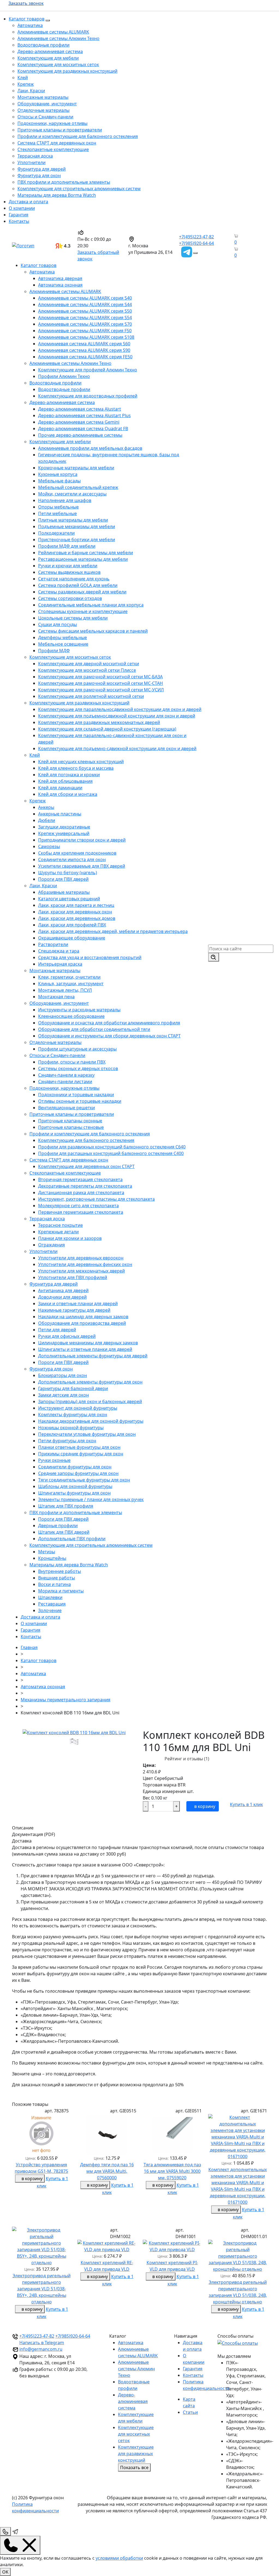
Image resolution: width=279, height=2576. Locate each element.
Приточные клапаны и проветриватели (60, 130)
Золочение (50, 1610)
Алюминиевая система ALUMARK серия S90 (84, 350)
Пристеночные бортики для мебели (77, 540)
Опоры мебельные (58, 507)
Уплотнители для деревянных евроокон (81, 1258)
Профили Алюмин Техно (64, 376)
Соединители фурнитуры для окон (75, 1467)
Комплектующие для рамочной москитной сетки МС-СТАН (101, 683)
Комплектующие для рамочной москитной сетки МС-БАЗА (100, 677)
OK (5, 2572)
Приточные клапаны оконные (70, 1121)
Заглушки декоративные (64, 827)
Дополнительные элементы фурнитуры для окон (90, 1382)
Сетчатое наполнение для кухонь (74, 579)
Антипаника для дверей (63, 1290)
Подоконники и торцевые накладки (76, 1095)
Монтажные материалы (43, 97)
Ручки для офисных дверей (67, 1336)
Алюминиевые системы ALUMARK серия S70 (85, 324)
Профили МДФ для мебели (67, 546)
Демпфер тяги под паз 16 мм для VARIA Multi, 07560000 (107, 2171)
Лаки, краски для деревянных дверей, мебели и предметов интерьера (113, 931)
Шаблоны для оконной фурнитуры (75, 1486)
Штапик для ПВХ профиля (66, 1506)
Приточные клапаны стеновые (71, 1127)
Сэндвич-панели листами (65, 1081)
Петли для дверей (57, 1330)
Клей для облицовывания (65, 781)
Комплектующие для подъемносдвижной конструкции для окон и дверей (117, 716)
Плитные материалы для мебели (73, 520)
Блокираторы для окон (63, 1375)
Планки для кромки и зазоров (70, 1238)
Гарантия (19, 215)
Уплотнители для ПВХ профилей (73, 1277)
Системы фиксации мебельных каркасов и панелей (93, 631)
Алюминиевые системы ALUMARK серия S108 (86, 337)
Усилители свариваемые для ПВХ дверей (82, 866)
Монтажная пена (56, 997)
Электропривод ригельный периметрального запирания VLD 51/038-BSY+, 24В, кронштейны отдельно (42, 2289)
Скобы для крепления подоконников (77, 853)
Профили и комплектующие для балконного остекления (78, 136)
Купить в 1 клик (246, 1804)
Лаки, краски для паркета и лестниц (76, 905)
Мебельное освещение (63, 644)
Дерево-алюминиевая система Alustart (80, 409)
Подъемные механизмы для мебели (77, 526)
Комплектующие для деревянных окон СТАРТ (86, 1166)
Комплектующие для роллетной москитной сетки (91, 696)
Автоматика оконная (60, 285)
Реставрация (52, 1604)
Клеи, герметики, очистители (69, 977)
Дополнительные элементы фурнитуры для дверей (93, 1356)
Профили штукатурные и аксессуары (77, 1049)
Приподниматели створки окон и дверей (82, 840)
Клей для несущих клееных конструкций (81, 762)
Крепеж (26, 84)
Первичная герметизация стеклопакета (81, 1212)
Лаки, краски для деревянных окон (75, 912)
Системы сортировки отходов (70, 598)
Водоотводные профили (43, 45)
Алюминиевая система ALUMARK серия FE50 (85, 357)
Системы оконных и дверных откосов (78, 1068)
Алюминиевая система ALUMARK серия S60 (84, 344)
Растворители (53, 944)
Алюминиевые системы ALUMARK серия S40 (85, 298)
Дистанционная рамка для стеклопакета (81, 1193)
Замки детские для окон (63, 1395)
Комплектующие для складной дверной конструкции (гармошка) (107, 729)
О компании (22, 208)
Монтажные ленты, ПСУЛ (65, 990)
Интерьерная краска (60, 964)
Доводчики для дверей (62, 1297)
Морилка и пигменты (61, 1591)
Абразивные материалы (64, 892)
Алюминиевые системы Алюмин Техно (58, 38)
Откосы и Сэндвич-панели (45, 117)
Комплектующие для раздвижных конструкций (67, 71)
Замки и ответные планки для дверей (78, 1304)
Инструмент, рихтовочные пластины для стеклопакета (96, 1199)
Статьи (190, 2412)
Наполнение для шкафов (65, 500)
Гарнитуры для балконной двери (73, 1388)
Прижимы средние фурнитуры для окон (81, 1454)
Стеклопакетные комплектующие (53, 149)
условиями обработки (119, 2558)
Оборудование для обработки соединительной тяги (94, 1029)
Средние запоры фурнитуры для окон (78, 1473)
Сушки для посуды (57, 624)
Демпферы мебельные (63, 637)
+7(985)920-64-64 (196, 243)
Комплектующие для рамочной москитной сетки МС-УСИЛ (101, 690)
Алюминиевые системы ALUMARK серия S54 (85, 318)
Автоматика (30, 25)
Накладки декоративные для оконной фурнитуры (91, 1421)
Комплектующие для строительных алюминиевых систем (79, 189)
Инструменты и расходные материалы (79, 1010)
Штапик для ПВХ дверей (64, 1532)
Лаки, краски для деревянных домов (77, 918)
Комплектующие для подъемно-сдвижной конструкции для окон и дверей (117, 748)
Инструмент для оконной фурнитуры (78, 1408)
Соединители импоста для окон (72, 859)
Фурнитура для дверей (42, 169)
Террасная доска (35, 156)
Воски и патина (54, 1584)
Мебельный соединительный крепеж (78, 487)
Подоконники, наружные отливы (52, 123)
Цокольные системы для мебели (73, 618)
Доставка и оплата (28, 202)
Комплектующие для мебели (48, 58)
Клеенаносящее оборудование (71, 1016)
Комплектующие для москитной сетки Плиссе (87, 670)
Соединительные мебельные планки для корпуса (91, 605)
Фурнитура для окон (39, 175)
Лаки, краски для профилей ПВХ (72, 925)
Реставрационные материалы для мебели (83, 559)
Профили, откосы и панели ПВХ (72, 1062)
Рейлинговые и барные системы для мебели (86, 553)
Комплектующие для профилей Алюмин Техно (88, 370)
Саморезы (49, 846)
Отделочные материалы (43, 110)
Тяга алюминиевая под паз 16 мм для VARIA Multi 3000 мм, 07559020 (172, 2171)
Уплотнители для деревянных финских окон (85, 1264)
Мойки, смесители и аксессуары (72, 494)
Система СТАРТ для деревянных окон (57, 143)
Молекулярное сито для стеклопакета (78, 1206)
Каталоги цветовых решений (69, 899)
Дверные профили (58, 1526)
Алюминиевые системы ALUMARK (53, 32)
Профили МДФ (54, 651)
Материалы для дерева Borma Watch (57, 195)
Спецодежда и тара (59, 951)
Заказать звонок (26, 3)
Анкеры (46, 807)
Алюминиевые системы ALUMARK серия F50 (85, 331)
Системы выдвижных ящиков (69, 572)
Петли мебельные (57, 513)
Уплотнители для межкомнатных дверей (81, 1271)
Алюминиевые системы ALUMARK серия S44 (85, 304)
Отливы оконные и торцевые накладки (80, 1101)
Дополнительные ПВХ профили (72, 1539)
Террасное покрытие (60, 1225)
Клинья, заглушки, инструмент (71, 984)
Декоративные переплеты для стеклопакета (85, 1186)
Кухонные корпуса (58, 474)
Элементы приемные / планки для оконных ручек (91, 1499)
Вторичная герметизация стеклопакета (80, 1179)
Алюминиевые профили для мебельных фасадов (90, 448)
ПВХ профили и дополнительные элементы (64, 182)
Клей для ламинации (60, 788)
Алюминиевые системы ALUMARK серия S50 (85, 311)
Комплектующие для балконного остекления (86, 1140)
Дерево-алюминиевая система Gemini (79, 422)
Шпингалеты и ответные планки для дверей (85, 1349)
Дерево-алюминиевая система (50, 51)
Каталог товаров (27, 19)
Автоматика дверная (60, 278)
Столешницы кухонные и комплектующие (83, 611)
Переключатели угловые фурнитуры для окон (87, 1434)
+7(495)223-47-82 (196, 237)
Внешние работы (57, 1578)
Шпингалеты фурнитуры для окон (74, 1493)
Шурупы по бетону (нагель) (68, 873)
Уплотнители (31, 162)
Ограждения (51, 1245)
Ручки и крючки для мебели (68, 566)
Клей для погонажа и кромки (69, 775)
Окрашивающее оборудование (72, 938)
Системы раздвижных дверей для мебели (82, 592)
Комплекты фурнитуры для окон (73, 1415)
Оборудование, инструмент (47, 104)
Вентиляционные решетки (66, 1108)
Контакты (19, 221)
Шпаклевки (50, 1597)
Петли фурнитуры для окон (67, 1441)
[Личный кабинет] (232, 255)
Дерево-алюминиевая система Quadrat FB (83, 429)
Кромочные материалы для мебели (76, 468)
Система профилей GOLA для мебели (78, 585)
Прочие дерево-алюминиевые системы (80, 435)
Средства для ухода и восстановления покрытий (90, 957)
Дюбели (47, 820)
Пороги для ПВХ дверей (63, 879)
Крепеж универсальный (64, 833)
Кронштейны (52, 1558)
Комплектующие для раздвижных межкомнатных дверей (99, 722)
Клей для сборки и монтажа (68, 794)
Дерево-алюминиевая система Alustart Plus (84, 415)
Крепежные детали (58, 1232)
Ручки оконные (54, 1460)
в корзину (204, 1806)
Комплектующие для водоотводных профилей (88, 396)
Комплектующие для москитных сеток (58, 64)
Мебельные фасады (59, 481)
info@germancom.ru (41, 2349)
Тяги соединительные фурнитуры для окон (84, 1480)
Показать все (134, 2467)
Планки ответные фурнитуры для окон (79, 1447)
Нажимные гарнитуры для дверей (74, 1310)
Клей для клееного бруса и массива (76, 768)
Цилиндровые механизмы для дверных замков (88, 1343)
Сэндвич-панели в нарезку (66, 1075)
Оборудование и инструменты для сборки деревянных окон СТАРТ (109, 1036)
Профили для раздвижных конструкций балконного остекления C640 (112, 1147)
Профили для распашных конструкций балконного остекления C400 (111, 1153)
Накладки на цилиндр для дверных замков (83, 1317)
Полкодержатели (56, 533)
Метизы (47, 1552)
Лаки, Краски (31, 91)
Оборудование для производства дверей (82, 1323)
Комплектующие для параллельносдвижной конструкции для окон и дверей (120, 709)
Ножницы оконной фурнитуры (71, 1428)
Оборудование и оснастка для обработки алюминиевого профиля (109, 1023)
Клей (23, 78)
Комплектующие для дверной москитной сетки (89, 664)
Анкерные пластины (60, 814)
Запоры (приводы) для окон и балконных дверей (90, 1401)
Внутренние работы (60, 1571)
